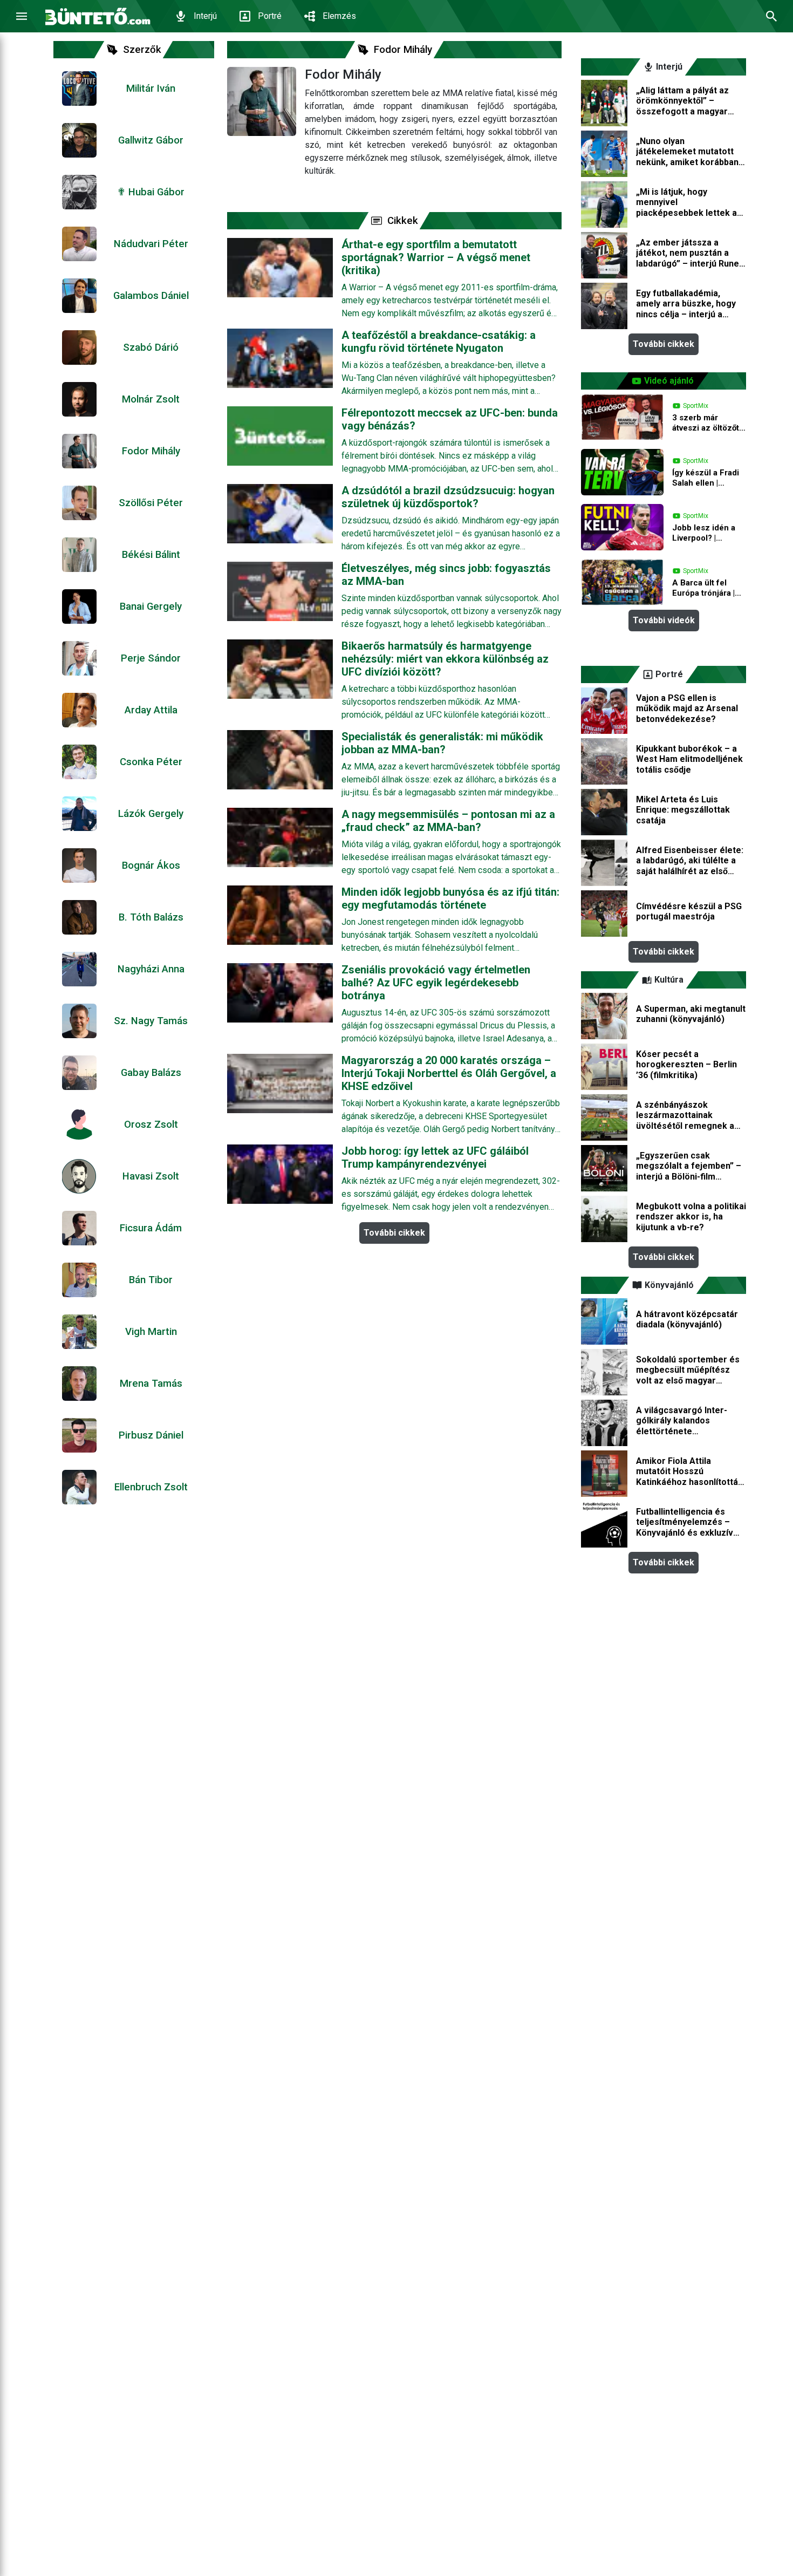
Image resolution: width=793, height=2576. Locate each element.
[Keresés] (771, 16)
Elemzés (339, 16)
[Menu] (22, 16)
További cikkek (394, 1233)
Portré (270, 16)
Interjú (205, 16)
